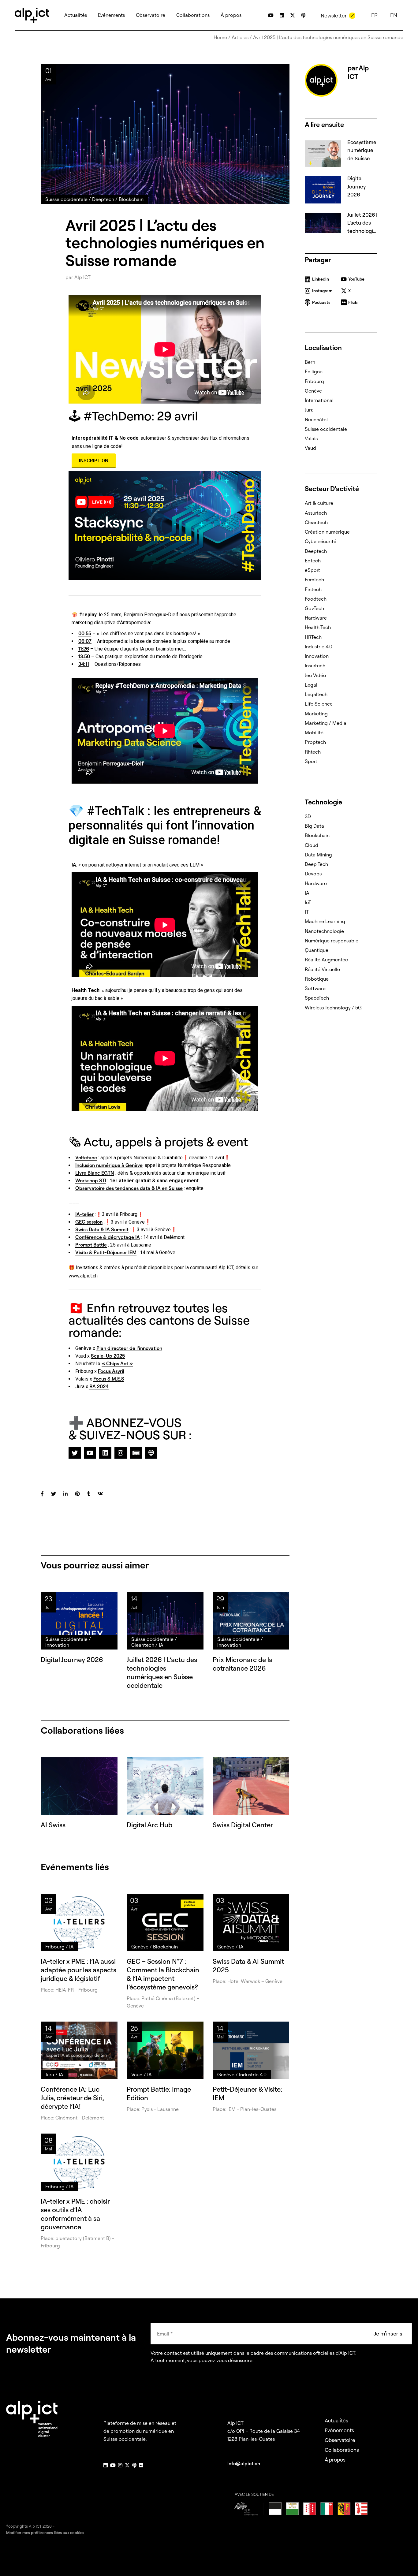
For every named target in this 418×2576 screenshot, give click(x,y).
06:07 (85, 641)
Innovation (317, 656)
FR (374, 15)
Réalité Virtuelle (322, 969)
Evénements (339, 2430)
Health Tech (318, 627)
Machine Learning (325, 921)
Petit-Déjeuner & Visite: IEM (247, 2093)
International (319, 400)
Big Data (314, 826)
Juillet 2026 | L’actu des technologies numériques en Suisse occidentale (162, 1672)
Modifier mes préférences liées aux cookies (45, 2533)
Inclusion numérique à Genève (109, 1165)
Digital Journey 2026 (72, 1660)
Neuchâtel (316, 419)
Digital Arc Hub (149, 1825)
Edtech (313, 561)
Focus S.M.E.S (109, 1379)
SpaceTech (317, 998)
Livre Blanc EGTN (95, 1173)
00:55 (85, 633)
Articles (240, 37)
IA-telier (84, 1214)
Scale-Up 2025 (108, 1356)
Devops (313, 874)
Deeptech (316, 551)
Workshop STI (91, 1180)
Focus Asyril (111, 1371)
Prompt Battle (91, 1245)
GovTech (314, 608)
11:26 (84, 649)
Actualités (336, 2420)
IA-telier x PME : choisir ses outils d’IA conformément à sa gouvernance (75, 2214)
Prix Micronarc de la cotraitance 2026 (243, 1664)
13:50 (84, 656)
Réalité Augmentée (326, 960)
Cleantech (316, 522)
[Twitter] (75, 1453)
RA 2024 (99, 1386)
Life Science (319, 704)
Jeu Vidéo (315, 675)
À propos (335, 2460)
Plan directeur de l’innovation (129, 1348)
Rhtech (313, 752)
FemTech (314, 580)
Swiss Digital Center (243, 1825)
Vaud (310, 448)
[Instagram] (121, 1453)
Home (220, 37)
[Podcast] (151, 1453)
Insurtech (315, 665)
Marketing (316, 714)
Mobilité (314, 733)
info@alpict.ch (244, 2463)
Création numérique (327, 532)
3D (308, 816)
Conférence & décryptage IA (108, 1237)
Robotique (317, 979)
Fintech (313, 589)
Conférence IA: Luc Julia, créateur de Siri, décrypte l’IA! (72, 2098)
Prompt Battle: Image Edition (159, 2093)
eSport (312, 570)
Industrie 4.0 (319, 647)
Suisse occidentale (326, 429)
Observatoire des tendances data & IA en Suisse (129, 1188)
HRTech (313, 637)
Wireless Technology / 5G (333, 1008)
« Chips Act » (117, 1363)
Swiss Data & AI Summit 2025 (248, 1966)
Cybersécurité (321, 541)
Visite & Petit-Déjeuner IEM (106, 1252)
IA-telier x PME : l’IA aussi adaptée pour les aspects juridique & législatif (78, 1970)
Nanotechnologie (324, 931)
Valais (311, 438)
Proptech (315, 742)
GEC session (89, 1222)
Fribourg (314, 381)
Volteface (86, 1158)
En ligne (314, 371)
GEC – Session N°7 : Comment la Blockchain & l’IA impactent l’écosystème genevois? (163, 1974)
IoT (308, 902)
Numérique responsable (332, 941)
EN (394, 15)
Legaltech (316, 694)
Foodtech (316, 599)
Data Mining (318, 855)
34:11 (84, 664)
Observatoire (340, 2440)
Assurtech (316, 513)
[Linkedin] (105, 1453)
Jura (309, 410)
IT (307, 912)
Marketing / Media (326, 723)
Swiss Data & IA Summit (102, 1229)
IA (307, 893)
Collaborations (342, 2450)
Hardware (316, 618)
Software (315, 988)
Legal (311, 685)
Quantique (317, 950)
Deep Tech (316, 864)
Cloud (312, 845)
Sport (311, 761)
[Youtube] (90, 1453)
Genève (313, 391)
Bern (310, 362)
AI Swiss (53, 1825)
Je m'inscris (388, 2334)
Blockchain (317, 835)
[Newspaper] (136, 1453)
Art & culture (319, 503)
